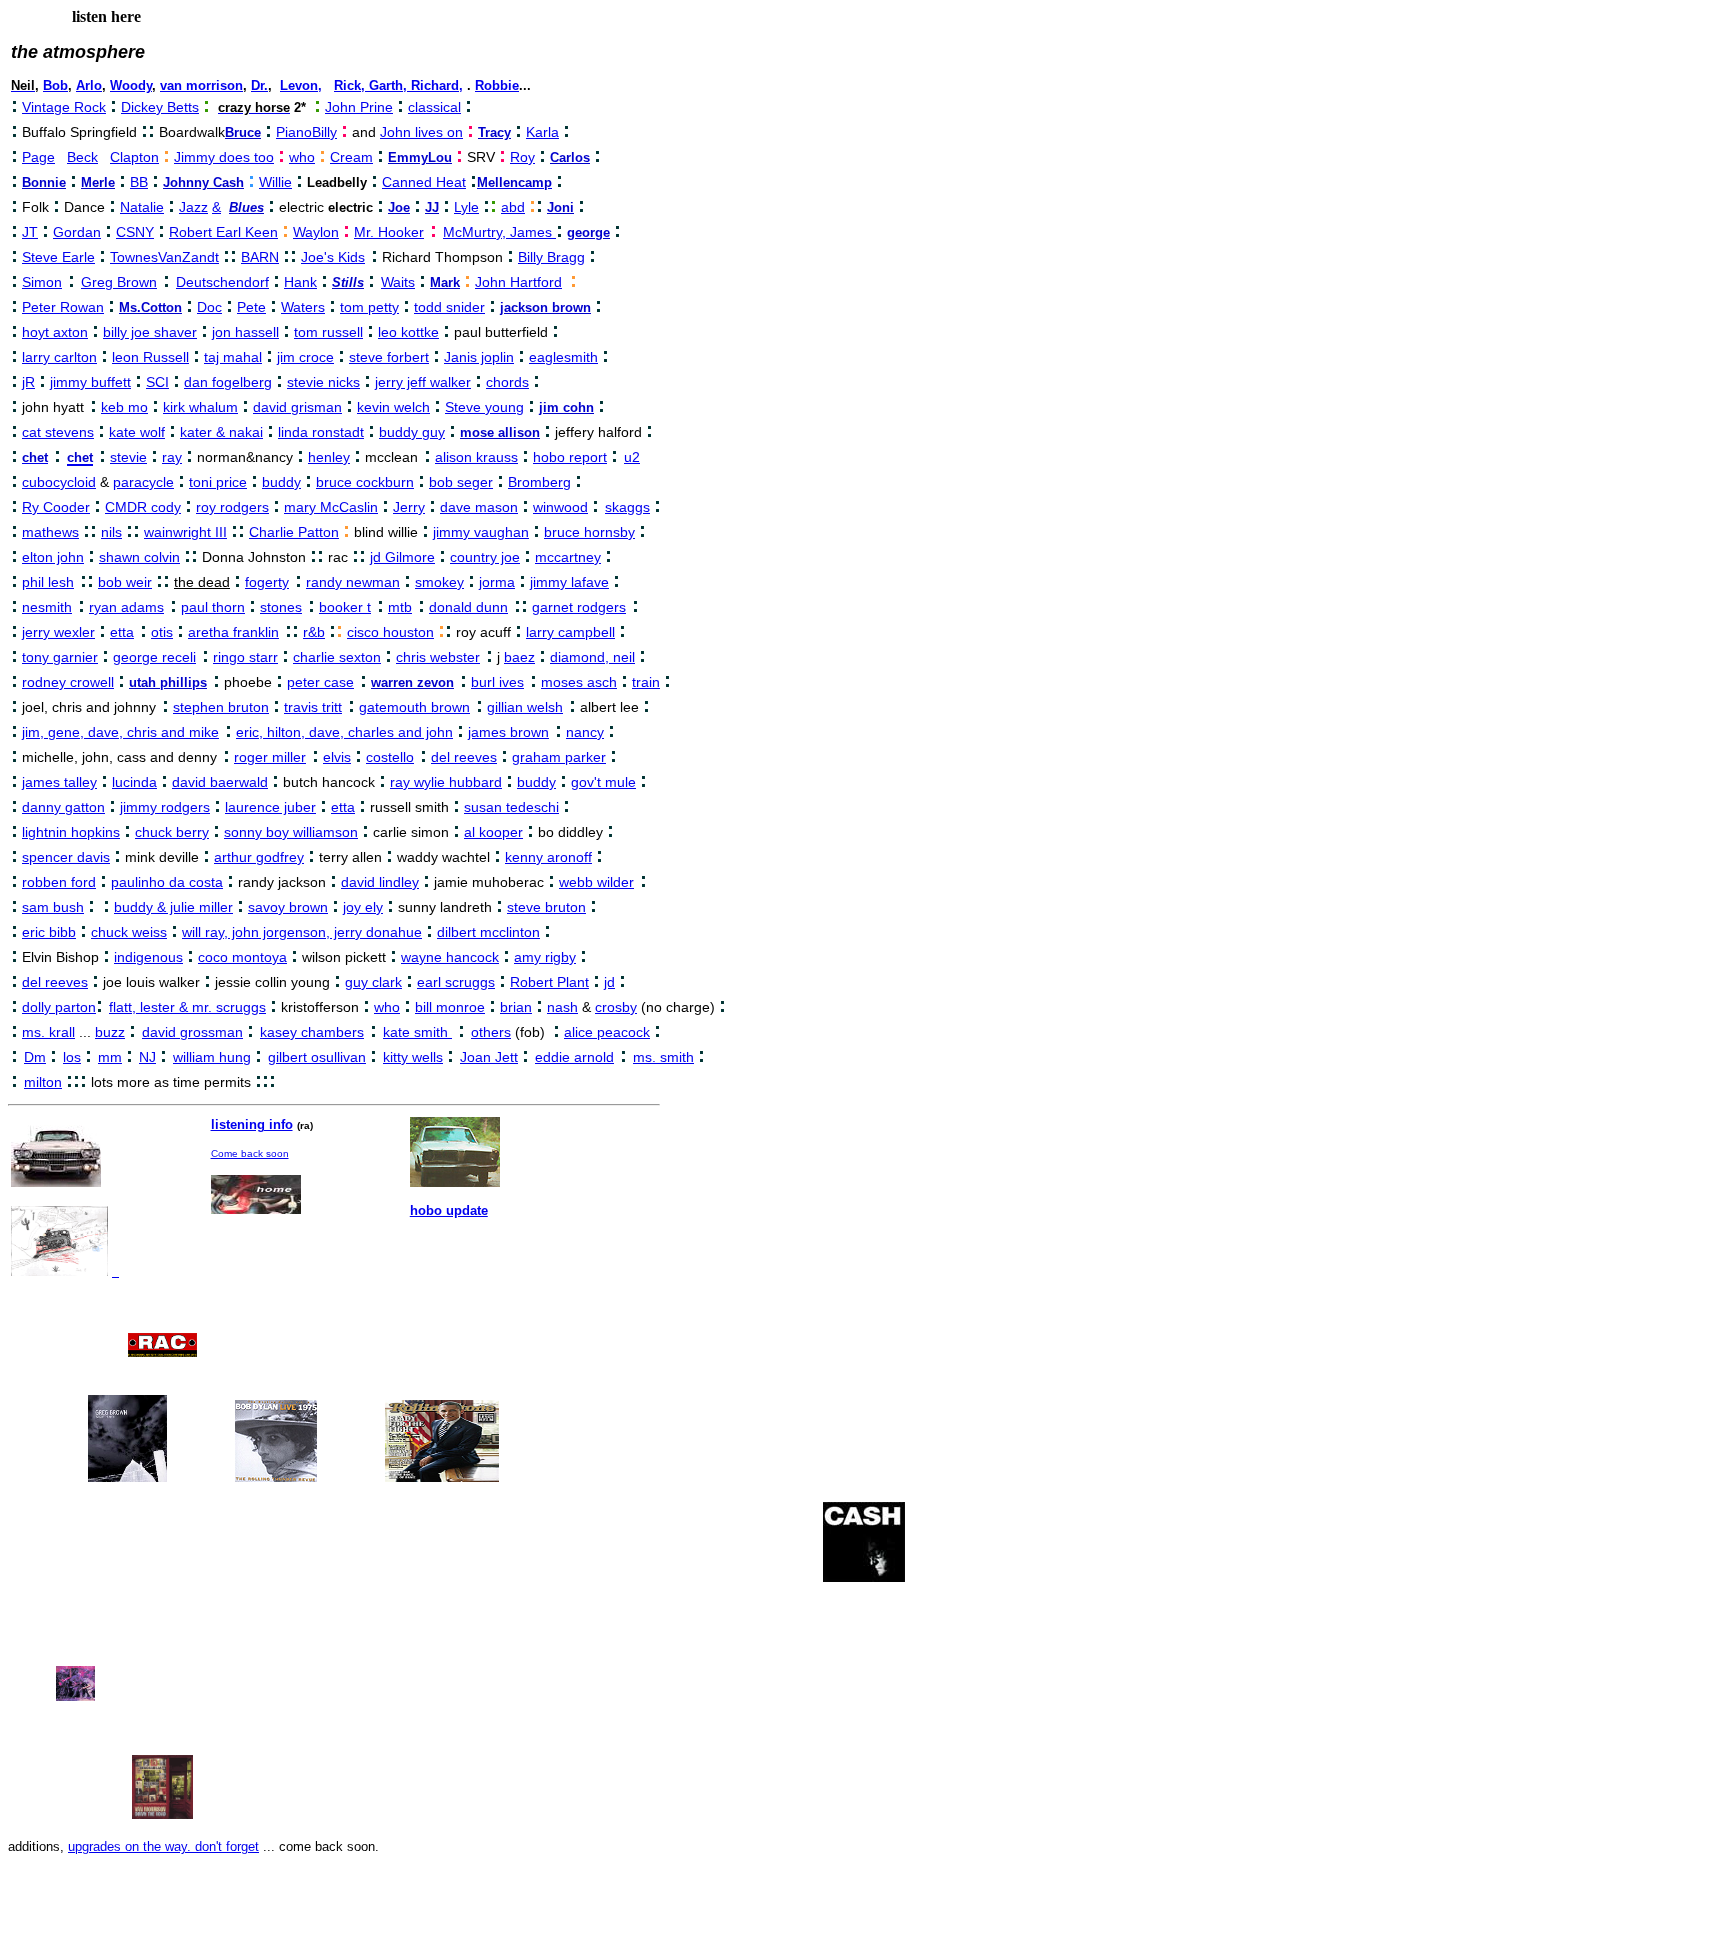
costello (390, 757)
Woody (131, 85)
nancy (585, 732)
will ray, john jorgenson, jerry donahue (302, 932)
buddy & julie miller (173, 907)
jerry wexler (58, 632)
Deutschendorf (222, 282)
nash (562, 1007)
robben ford (59, 882)
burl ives (497, 682)
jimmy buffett (90, 382)
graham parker (559, 757)
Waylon (316, 232)
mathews (50, 532)
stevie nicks (323, 382)
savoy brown (288, 907)
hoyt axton (55, 332)
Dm (35, 1057)
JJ (432, 207)
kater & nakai (221, 432)
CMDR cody (143, 507)
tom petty (369, 307)
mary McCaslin (331, 507)
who (302, 157)
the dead (202, 582)
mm (110, 1057)
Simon (42, 282)
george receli (154, 657)
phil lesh (48, 582)
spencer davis (66, 857)
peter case (320, 682)
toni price (218, 482)
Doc (209, 307)
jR (28, 382)
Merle (98, 182)
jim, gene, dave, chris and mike (120, 732)
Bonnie (44, 182)
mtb (400, 607)
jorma (497, 582)
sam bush (53, 907)
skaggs (627, 507)
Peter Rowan (63, 307)
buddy (281, 482)
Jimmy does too (224, 157)
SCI (157, 382)
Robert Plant (549, 982)
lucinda (134, 782)
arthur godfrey (259, 857)
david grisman (297, 407)
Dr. (259, 85)
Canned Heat (424, 182)
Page (38, 157)
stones (281, 607)
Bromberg (539, 482)
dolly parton (59, 1007)
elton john (53, 557)
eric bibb (49, 932)
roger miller (270, 757)
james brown (508, 732)
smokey (439, 582)
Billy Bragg (551, 257)
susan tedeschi (511, 807)
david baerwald (220, 782)
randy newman (353, 582)
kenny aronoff (548, 857)
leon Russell (150, 357)
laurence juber (270, 807)
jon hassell (245, 332)
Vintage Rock (64, 107)
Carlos (570, 157)
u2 (632, 457)
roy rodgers (232, 507)
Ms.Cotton (150, 307)
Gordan (77, 232)
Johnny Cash (203, 182)
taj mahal (233, 357)
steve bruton (546, 907)
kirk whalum (200, 407)
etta (122, 632)
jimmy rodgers (165, 807)
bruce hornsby (589, 532)
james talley (59, 782)
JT (30, 232)
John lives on (421, 132)
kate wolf (137, 432)
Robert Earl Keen (223, 232)
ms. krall (48, 1032)
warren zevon (412, 682)
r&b (314, 632)
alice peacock (607, 1032)
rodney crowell (68, 682)
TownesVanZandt (164, 257)
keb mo (124, 407)
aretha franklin (233, 632)
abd (513, 207)
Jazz (193, 207)
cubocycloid (59, 482)
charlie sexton (337, 657)
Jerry (409, 507)
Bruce (243, 132)
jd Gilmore (402, 557)
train (646, 682)
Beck (82, 157)
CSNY (135, 232)
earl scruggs (456, 982)
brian (516, 1007)
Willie (275, 182)
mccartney (568, 557)
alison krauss (476, 457)
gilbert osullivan (317, 1057)
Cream (351, 157)
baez (519, 657)
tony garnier (60, 657)
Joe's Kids (333, 257)
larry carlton (59, 357)
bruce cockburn (365, 482)
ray (172, 457)
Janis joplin (479, 357)
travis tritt (313, 707)
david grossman (192, 1032)
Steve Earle (58, 257)
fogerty (267, 582)
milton (43, 1082)
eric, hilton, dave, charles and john (344, 732)
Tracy (494, 132)
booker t (345, 607)
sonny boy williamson (291, 832)
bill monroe (450, 1007)
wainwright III (185, 532)
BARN (260, 257)
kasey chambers (312, 1032)
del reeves (464, 757)
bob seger (461, 482)
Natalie (142, 207)
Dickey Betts (160, 107)
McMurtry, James (499, 232)
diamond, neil (592, 657)
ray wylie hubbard (446, 782)
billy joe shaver (150, 332)
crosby (616, 1007)
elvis (337, 757)
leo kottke (408, 332)
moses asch (579, 682)
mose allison (500, 432)
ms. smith (663, 1057)
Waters (303, 307)
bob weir (125, 582)
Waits (398, 282)
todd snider (449, 307)
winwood (560, 507)
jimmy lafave (569, 582)
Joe (399, 207)
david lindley (380, 882)
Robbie (497, 85)
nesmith (47, 607)
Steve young (484, 407)
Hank (300, 282)
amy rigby (545, 957)
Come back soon (250, 1153)
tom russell (328, 332)
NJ (147, 1057)
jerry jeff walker (423, 382)
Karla (542, 132)
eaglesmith (563, 357)
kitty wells (413, 1057)
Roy (522, 157)
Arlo (89, 85)
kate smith (417, 1032)
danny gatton (63, 807)
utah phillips (168, 682)
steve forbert (389, 357)
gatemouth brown (414, 707)
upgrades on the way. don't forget (163, 1846)
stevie (128, 457)
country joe (485, 557)
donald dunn (468, 607)
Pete (251, 307)
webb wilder (596, 882)
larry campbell (570, 632)
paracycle (143, 482)
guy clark (373, 982)
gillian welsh (525, 707)
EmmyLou (420, 157)
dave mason (479, 507)
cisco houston (390, 632)
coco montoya (242, 957)
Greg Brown (119, 282)
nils (111, 532)
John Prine (359, 107)
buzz (110, 1032)
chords (507, 382)
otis (162, 632)
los (72, 1057)
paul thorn (213, 607)
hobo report (570, 457)
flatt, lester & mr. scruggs (187, 1007)
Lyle (466, 207)
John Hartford (518, 282)
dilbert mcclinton (488, 932)
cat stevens (58, 432)
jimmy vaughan (481, 532)
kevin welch (393, 407)
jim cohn (566, 407)
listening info (252, 1124)
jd (609, 982)
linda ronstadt (321, 432)
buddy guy (412, 432)
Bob (55, 85)
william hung (212, 1057)
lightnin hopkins (71, 832)
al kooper (493, 832)
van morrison (201, 85)
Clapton (134, 157)
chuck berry (172, 832)
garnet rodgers (579, 607)
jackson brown (545, 307)
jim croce (305, 357)
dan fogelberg (228, 382)
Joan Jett (489, 1057)
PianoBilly (306, 132)
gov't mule (603, 782)
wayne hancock (450, 957)
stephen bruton (221, 707)
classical (434, 107)
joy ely (363, 907)
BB (139, 182)
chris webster (438, 657)
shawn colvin (139, 557)
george (588, 232)
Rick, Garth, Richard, (398, 85)
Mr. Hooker (389, 232)
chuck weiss (129, 932)
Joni (560, 207)
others (491, 1032)
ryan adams (126, 607)
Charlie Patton (294, 532)
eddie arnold (574, 1057)
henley (329, 457)
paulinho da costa (167, 882)
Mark (445, 282)
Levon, (301, 85)
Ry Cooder (56, 507)
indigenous (148, 957)
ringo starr (245, 657)
